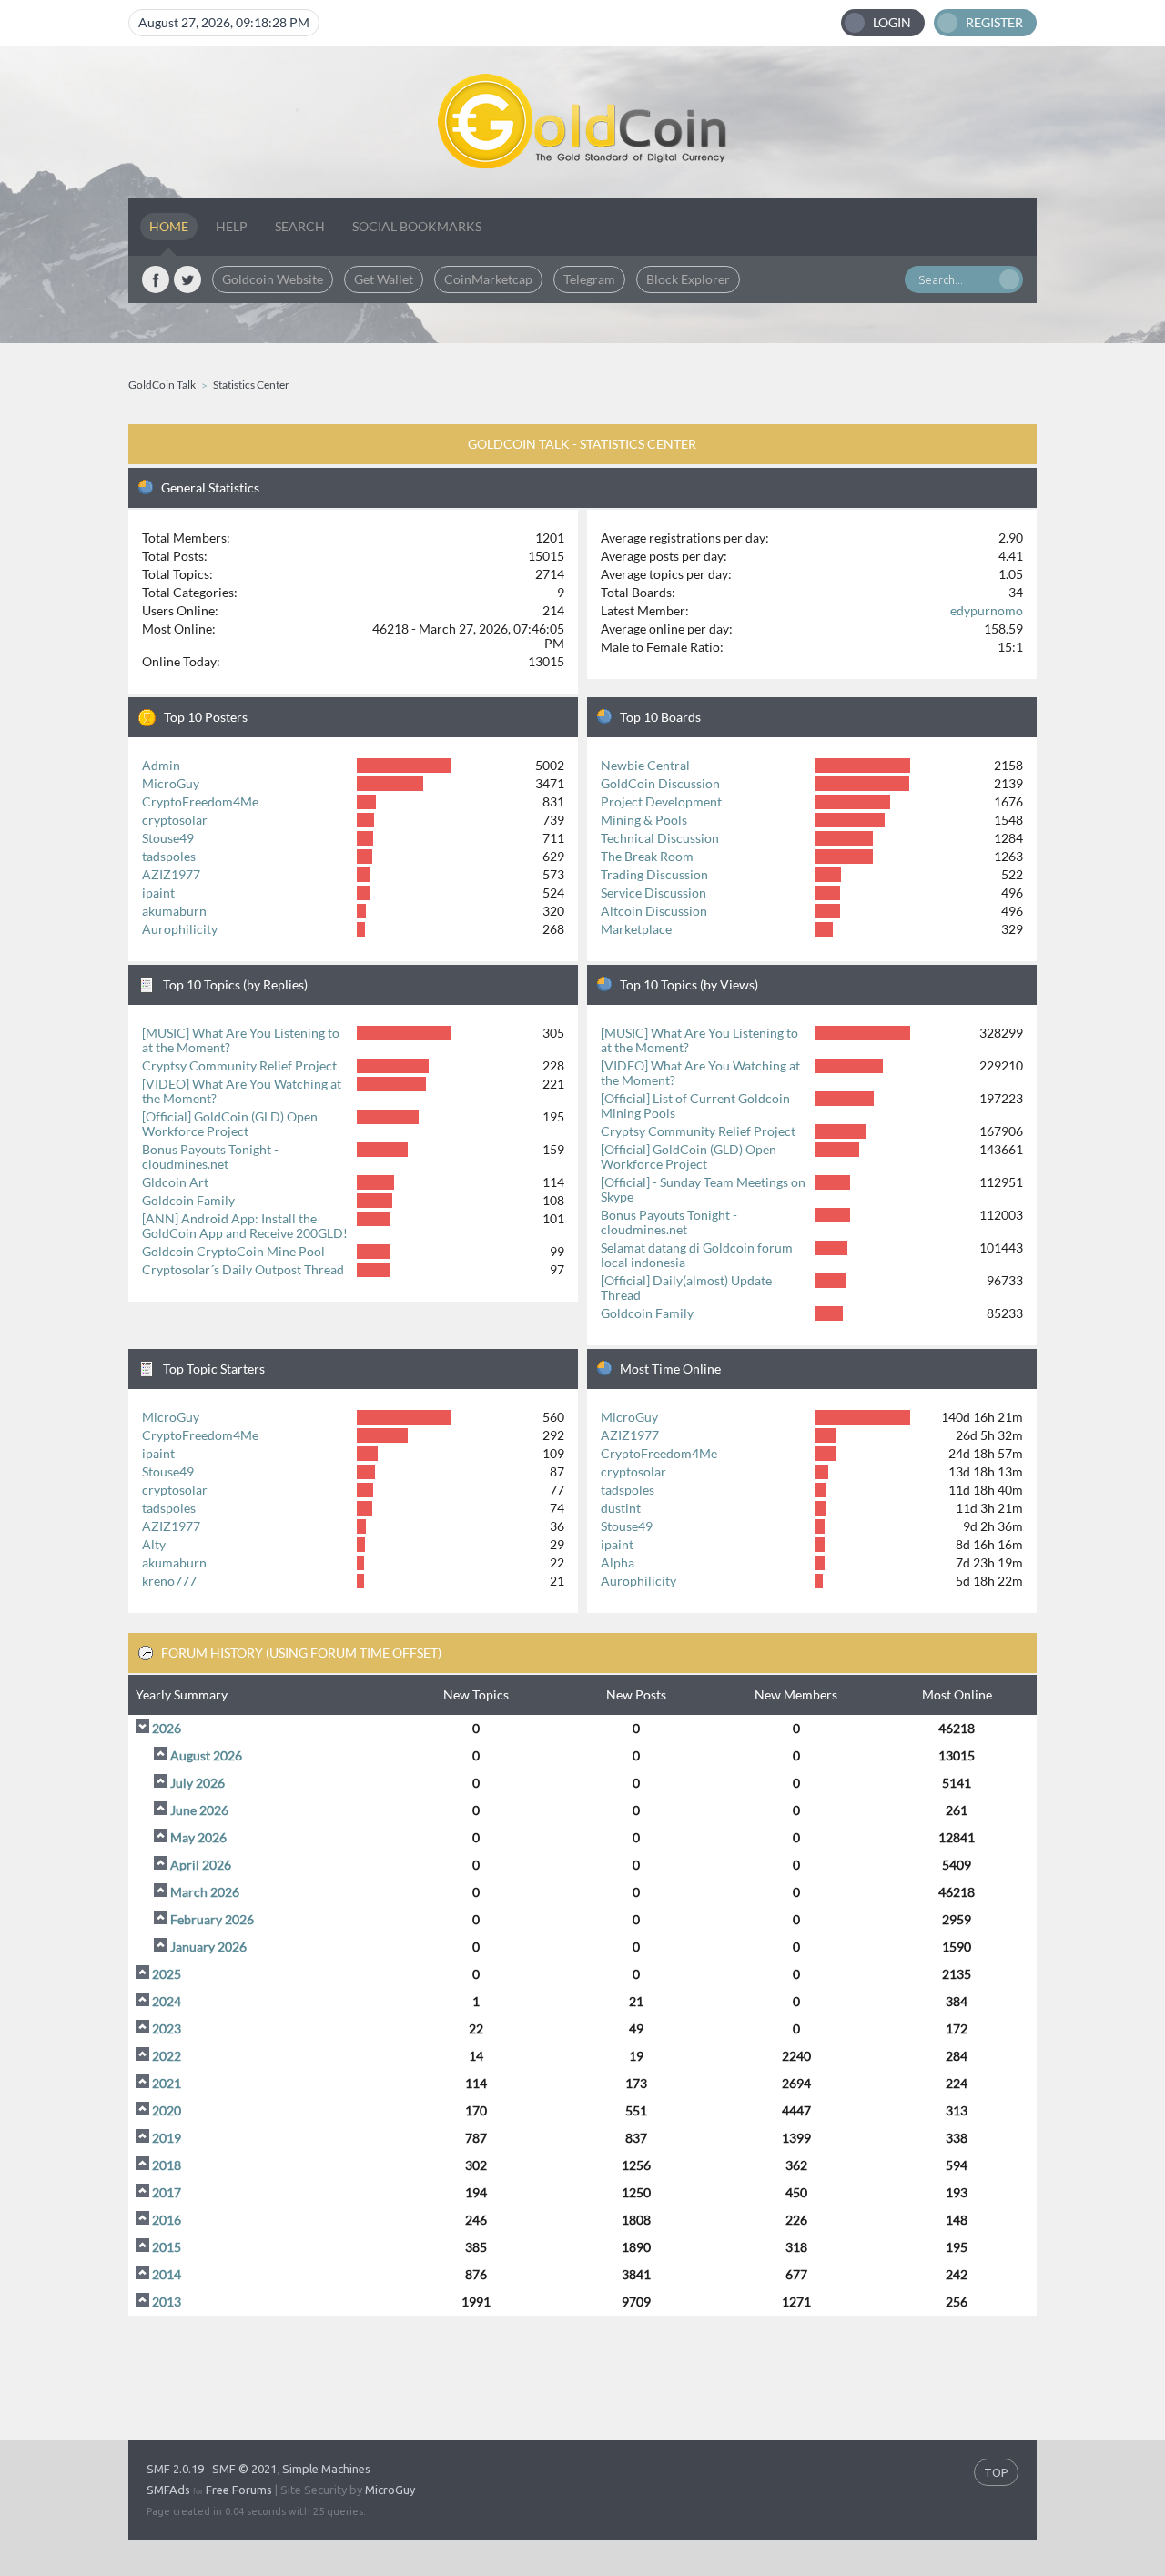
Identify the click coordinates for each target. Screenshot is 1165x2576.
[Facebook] (156, 279)
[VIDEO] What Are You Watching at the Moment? (242, 1091)
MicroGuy (171, 783)
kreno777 (169, 1581)
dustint (621, 1508)
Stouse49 (168, 838)
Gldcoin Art (175, 1182)
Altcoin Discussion (654, 911)
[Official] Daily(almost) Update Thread (686, 1288)
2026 (167, 1728)
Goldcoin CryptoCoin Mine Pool (233, 1251)
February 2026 (212, 1919)
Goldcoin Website (273, 279)
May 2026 (198, 1837)
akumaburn (174, 911)
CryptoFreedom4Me (200, 801)
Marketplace (636, 929)
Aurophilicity (180, 929)
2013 (167, 2302)
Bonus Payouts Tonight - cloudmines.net (210, 1156)
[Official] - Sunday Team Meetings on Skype (703, 1189)
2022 (167, 2056)
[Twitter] (187, 279)
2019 (167, 2138)
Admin (161, 765)
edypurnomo (987, 610)
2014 (167, 2274)
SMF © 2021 (244, 2469)
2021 (167, 2083)
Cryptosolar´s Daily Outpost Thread (243, 1269)
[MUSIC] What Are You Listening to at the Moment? (241, 1040)
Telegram (589, 279)
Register (994, 22)
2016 (167, 2220)
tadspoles (169, 856)
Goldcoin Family (188, 1200)
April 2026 (201, 1865)
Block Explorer (688, 279)
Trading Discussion (654, 874)
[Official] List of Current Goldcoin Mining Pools (695, 1105)
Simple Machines (326, 2469)
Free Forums (239, 2490)
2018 (167, 2165)
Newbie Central (645, 765)
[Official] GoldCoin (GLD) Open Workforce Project (230, 1124)
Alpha (618, 1562)
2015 (167, 2247)
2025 (167, 1974)
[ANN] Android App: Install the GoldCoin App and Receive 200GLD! (245, 1226)
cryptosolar (175, 820)
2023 (167, 2028)
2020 (167, 2110)
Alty (154, 1544)
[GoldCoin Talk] (582, 122)
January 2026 (208, 1947)
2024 (167, 2001)
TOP (996, 2472)
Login (892, 22)
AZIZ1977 (171, 874)
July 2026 (198, 1783)
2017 (167, 2192)
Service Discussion (653, 892)
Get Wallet (384, 279)
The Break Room (647, 856)
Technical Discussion (660, 838)
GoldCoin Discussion (660, 783)
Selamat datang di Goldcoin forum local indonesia (697, 1255)
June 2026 (199, 1810)
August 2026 (206, 1755)
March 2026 (205, 1892)
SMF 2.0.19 (175, 2469)
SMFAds (168, 2490)
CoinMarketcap (488, 279)
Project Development (661, 801)
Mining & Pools (644, 820)
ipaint (158, 892)
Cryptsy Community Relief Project (239, 1065)
